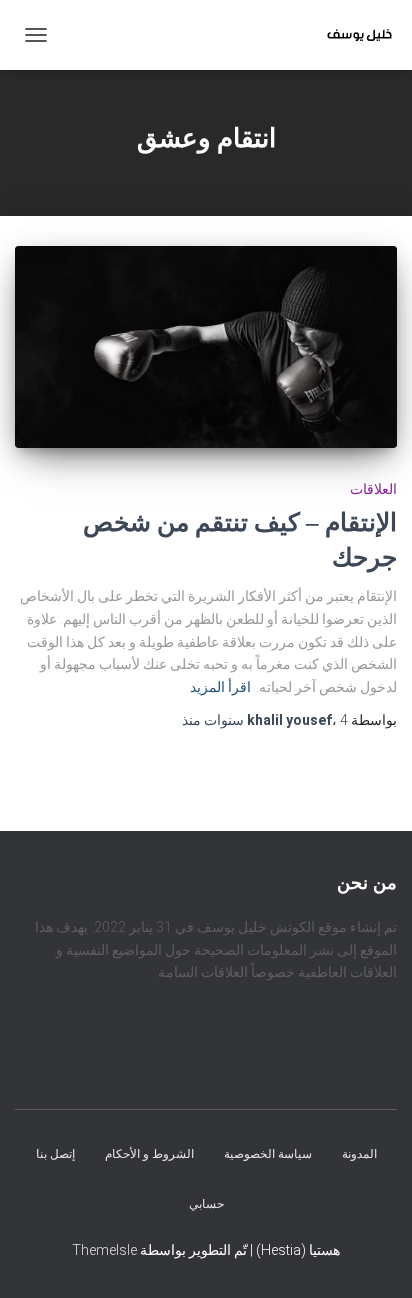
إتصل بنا (55, 1155)
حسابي (206, 1204)
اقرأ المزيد (220, 687)
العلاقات (373, 489)
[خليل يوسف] (352, 35)
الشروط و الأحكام (149, 1155)
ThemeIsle (104, 1251)
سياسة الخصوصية (268, 1155)
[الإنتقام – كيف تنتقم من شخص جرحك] (206, 346)
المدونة (359, 1155)
